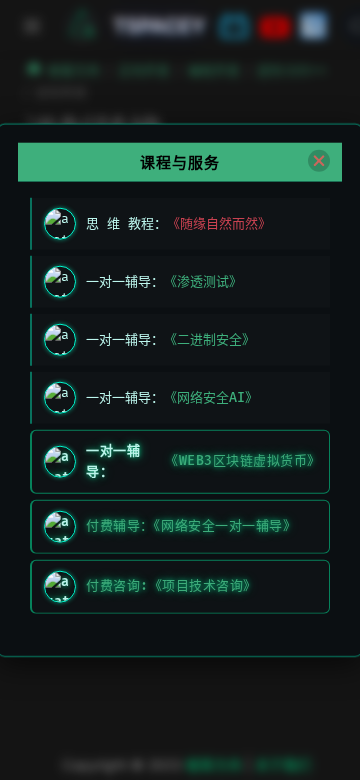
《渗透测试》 (203, 281)
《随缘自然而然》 (219, 223)
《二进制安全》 (209, 339)
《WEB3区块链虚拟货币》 (241, 461)
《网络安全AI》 (211, 397)
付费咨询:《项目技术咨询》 (171, 586)
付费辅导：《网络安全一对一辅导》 (191, 526)
